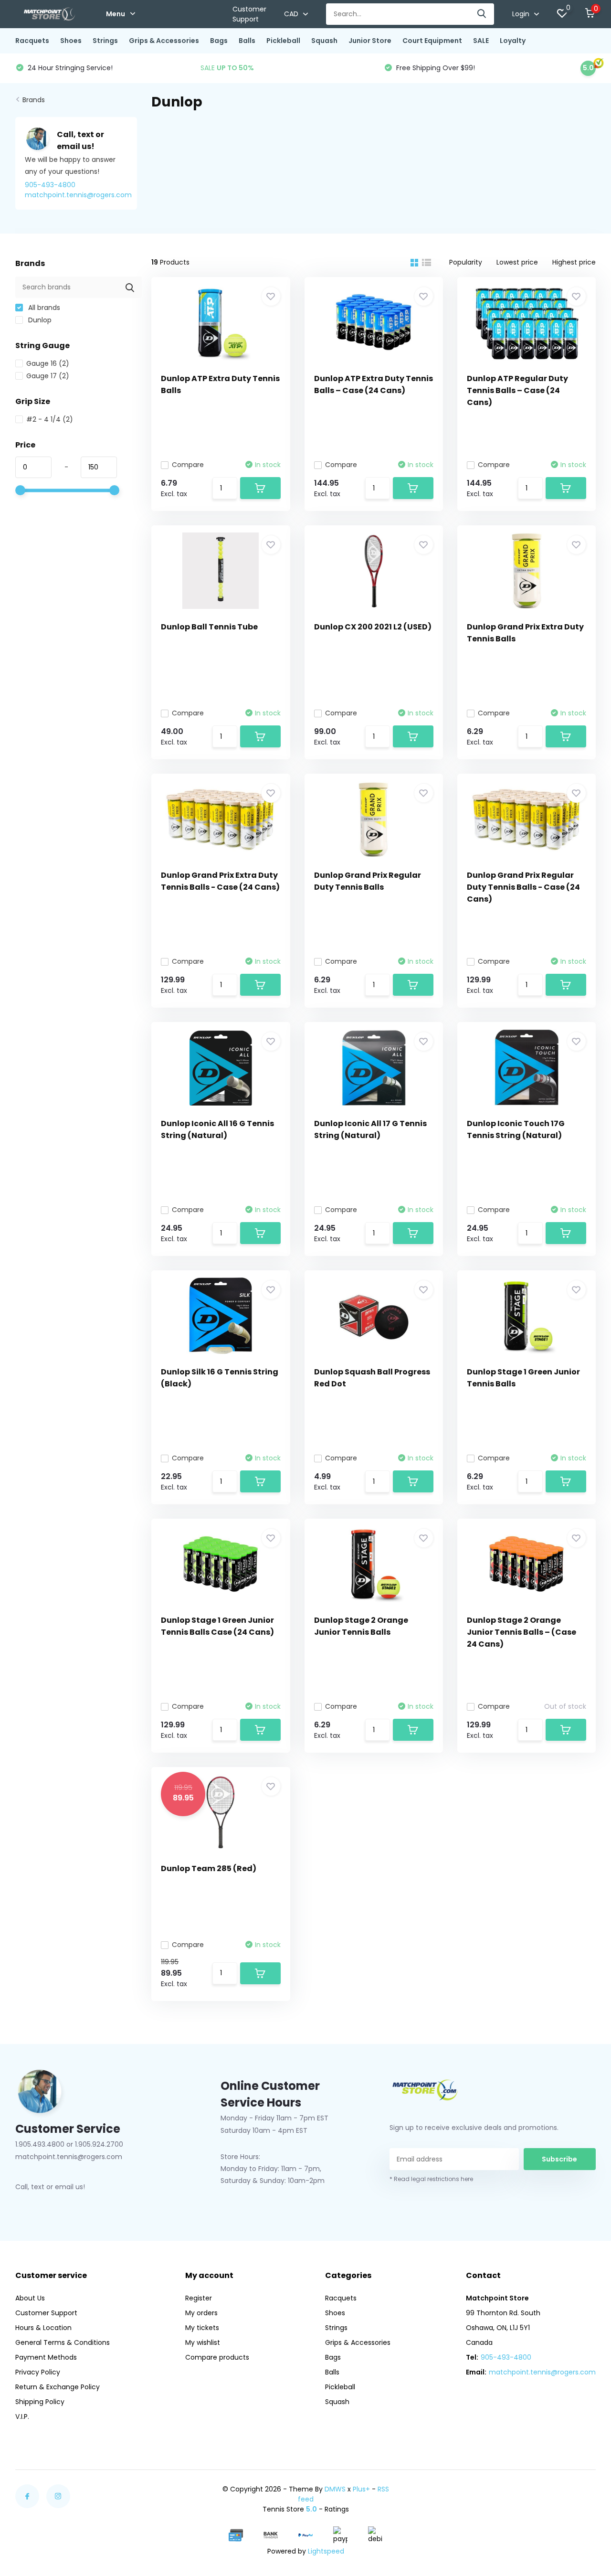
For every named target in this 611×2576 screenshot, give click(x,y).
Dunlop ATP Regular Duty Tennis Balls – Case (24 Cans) (517, 390)
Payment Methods (46, 2357)
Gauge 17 (48, 376)
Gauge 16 (48, 363)
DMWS (335, 2489)
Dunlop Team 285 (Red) (209, 1868)
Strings (105, 41)
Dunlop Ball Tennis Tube (209, 627)
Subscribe (559, 2159)
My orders (201, 2313)
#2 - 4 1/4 (50, 419)
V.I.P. (22, 2416)
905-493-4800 (506, 2357)
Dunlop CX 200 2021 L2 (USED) (373, 627)
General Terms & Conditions (63, 2342)
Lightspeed (326, 2551)
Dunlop (39, 320)
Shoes (71, 41)
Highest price (574, 262)
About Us (30, 2298)
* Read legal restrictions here (431, 2179)
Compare (188, 465)
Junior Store (370, 41)
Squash (324, 41)
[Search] (482, 14)
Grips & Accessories (164, 41)
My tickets (202, 2328)
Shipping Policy (40, 2402)
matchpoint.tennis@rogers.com (542, 2372)
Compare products (217, 2357)
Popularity (466, 262)
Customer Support (249, 14)
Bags (219, 41)
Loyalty (513, 41)
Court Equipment (432, 41)
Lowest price (517, 262)
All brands (43, 308)
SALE (481, 41)
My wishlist (203, 2342)
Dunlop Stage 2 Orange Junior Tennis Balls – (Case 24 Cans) (521, 1632)
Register (199, 2298)
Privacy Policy (38, 2372)
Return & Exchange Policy (58, 2387)
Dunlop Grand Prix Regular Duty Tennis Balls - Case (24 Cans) (523, 887)
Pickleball (283, 41)
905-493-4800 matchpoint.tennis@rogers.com (78, 190)
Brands (34, 100)
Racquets (32, 41)
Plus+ (361, 2489)
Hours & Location (43, 2328)
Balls (247, 41)
